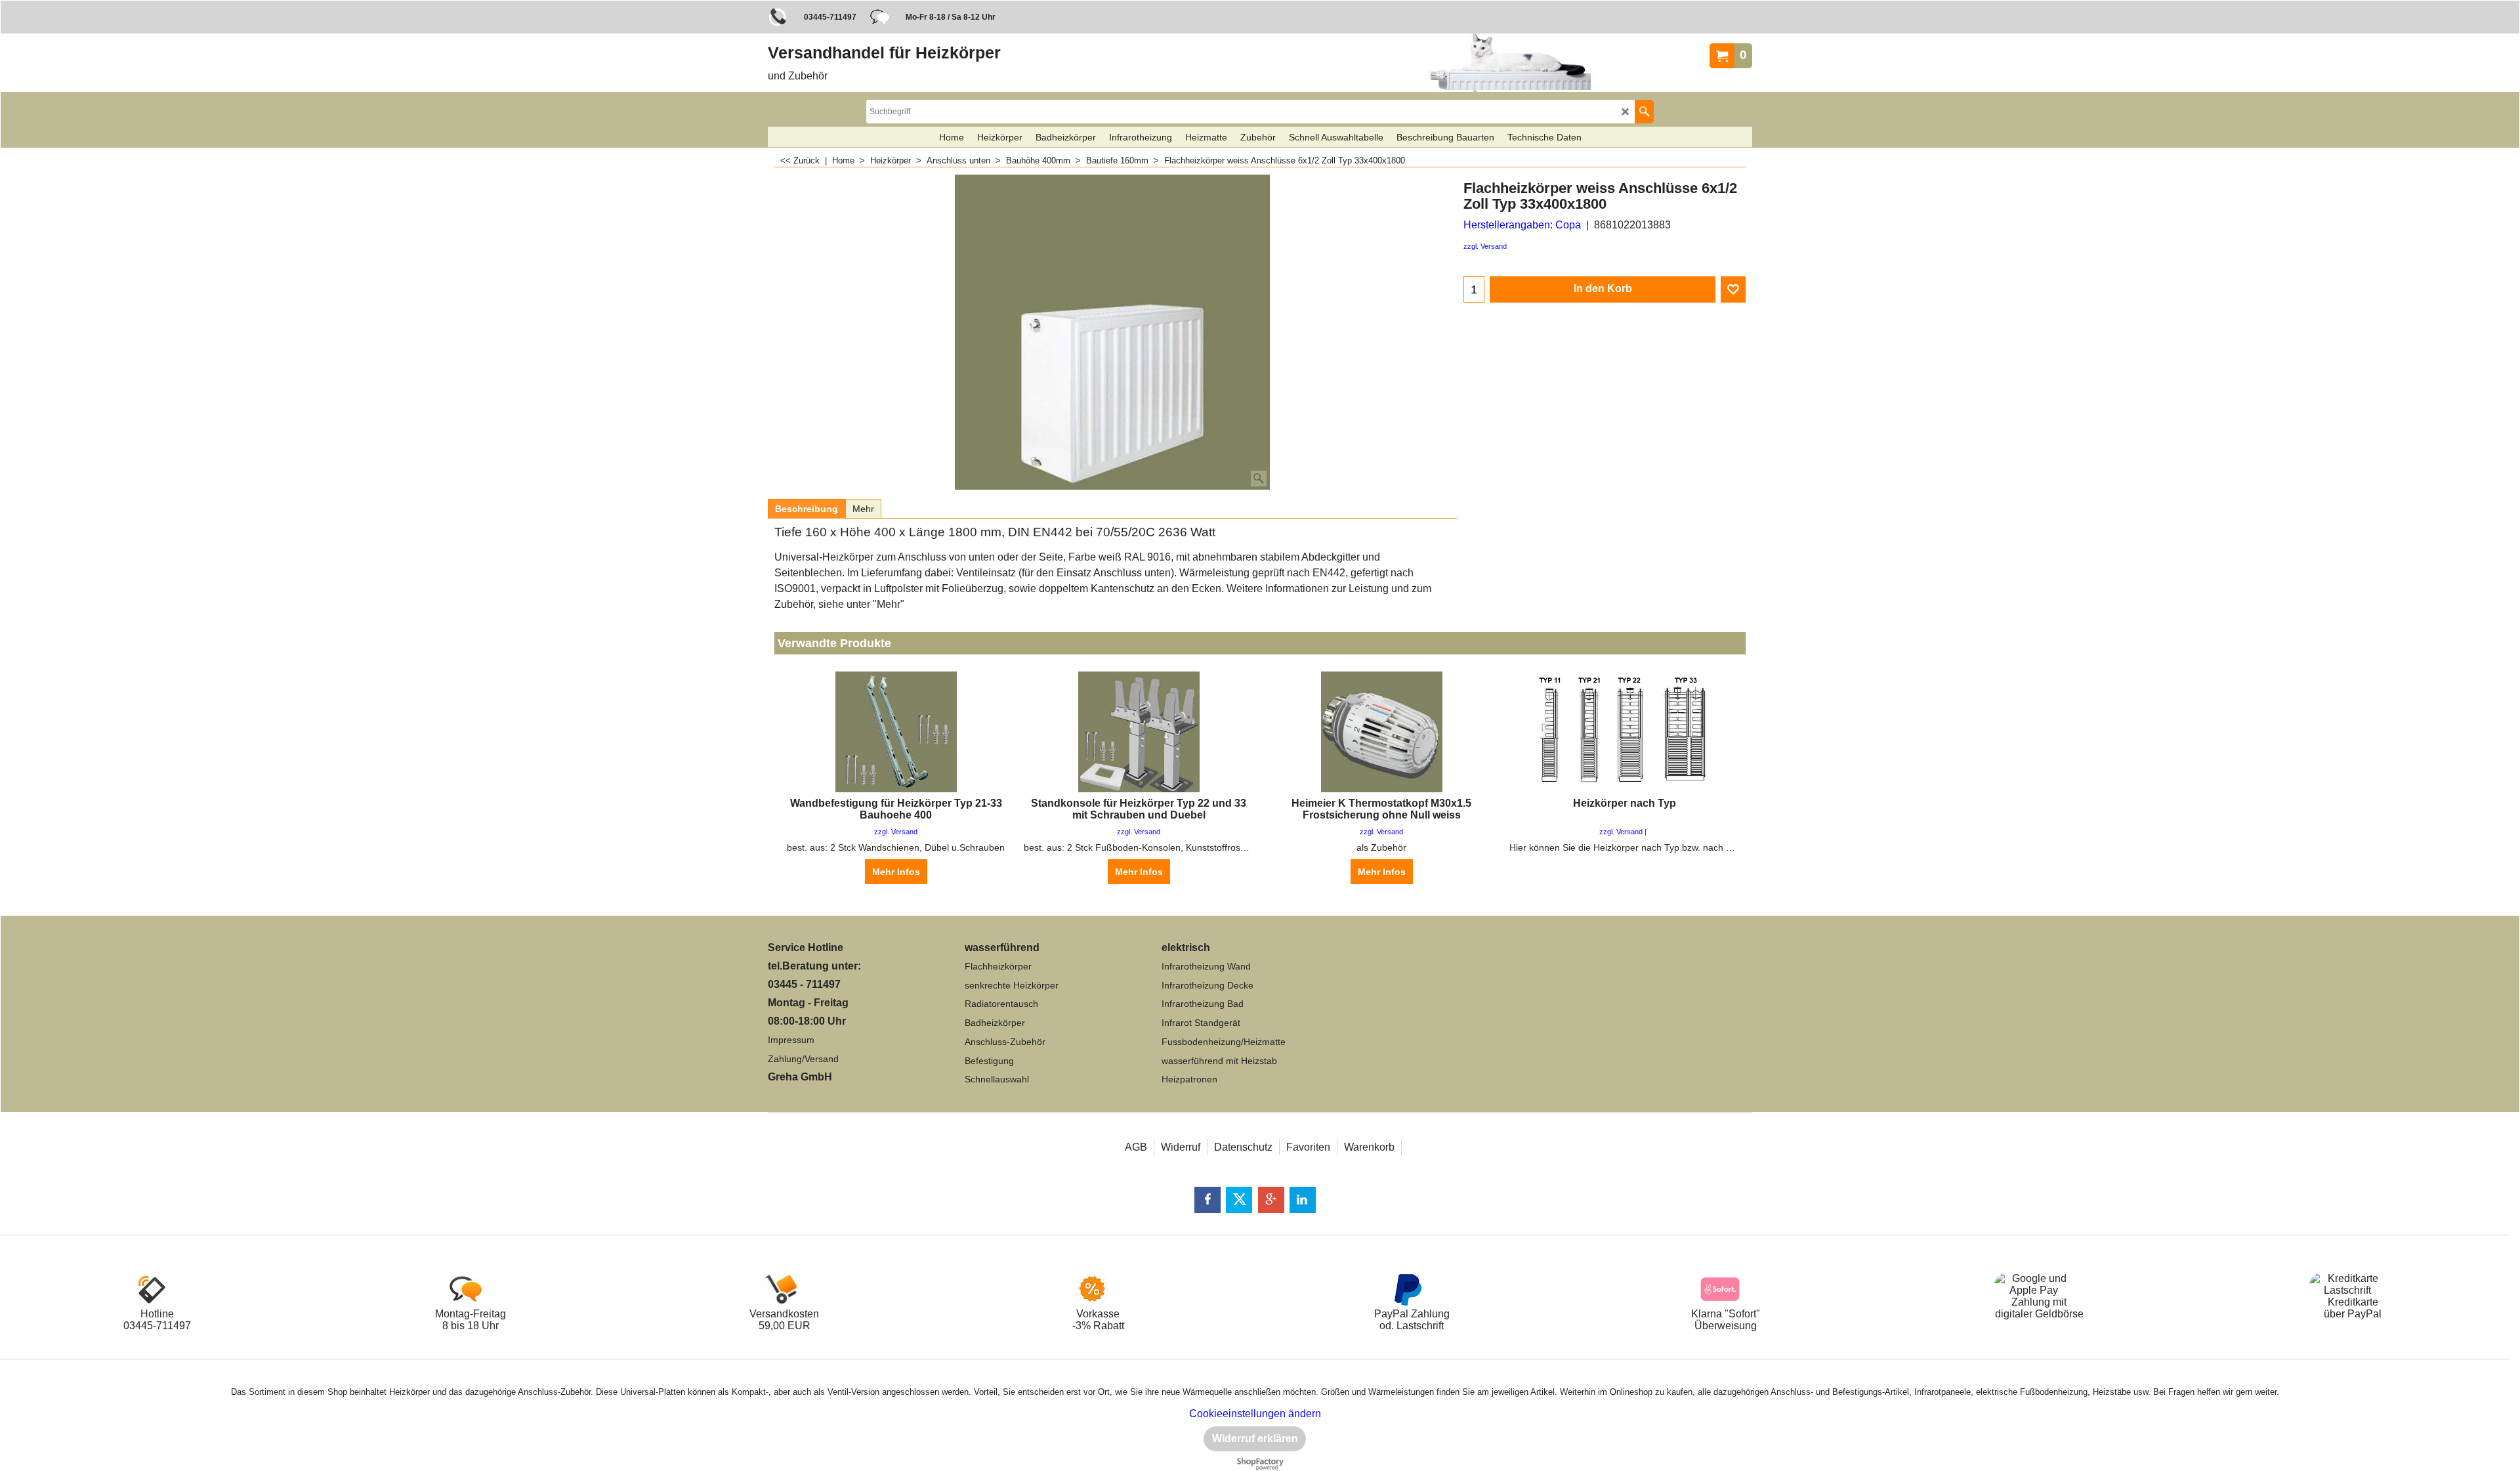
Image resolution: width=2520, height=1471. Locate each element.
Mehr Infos (896, 872)
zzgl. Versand (1485, 246)
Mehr (863, 509)
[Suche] (1644, 112)
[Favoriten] (1733, 289)
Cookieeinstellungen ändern (1255, 1414)
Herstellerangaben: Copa (1522, 225)
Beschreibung (807, 509)
